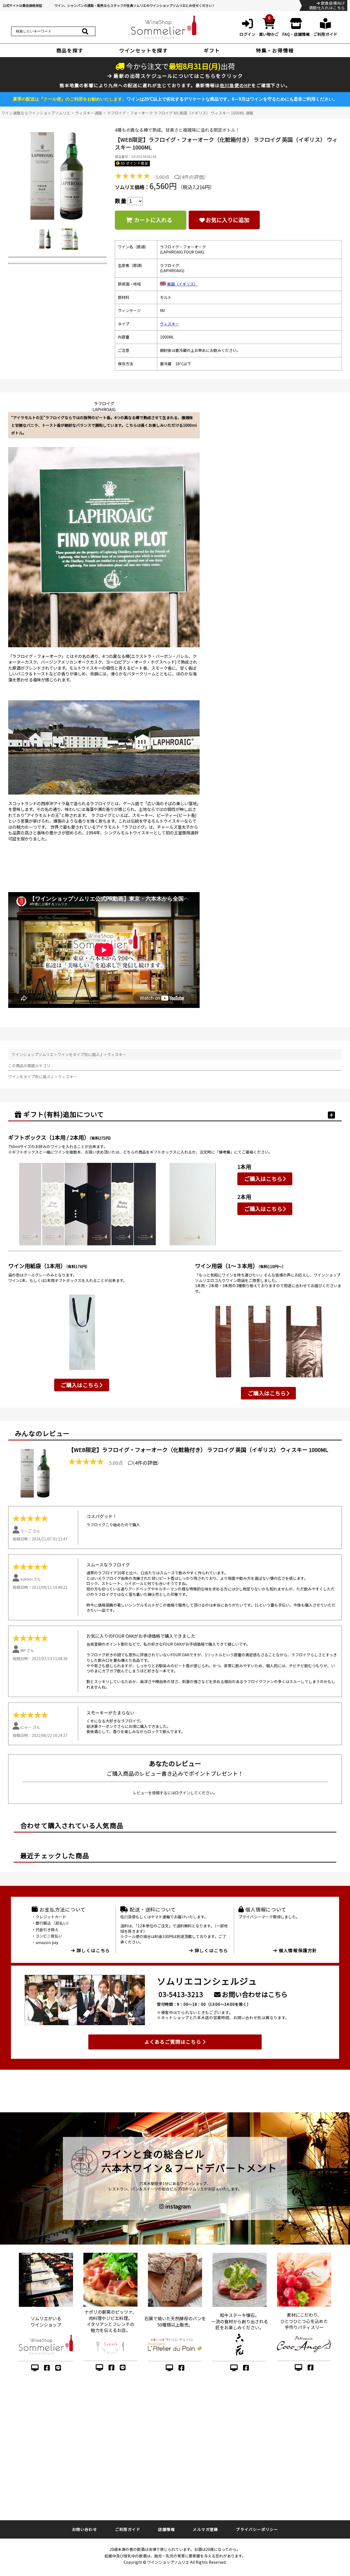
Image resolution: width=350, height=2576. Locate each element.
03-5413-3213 (181, 1994)
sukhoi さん (31, 1579)
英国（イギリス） (182, 284)
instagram (177, 2206)
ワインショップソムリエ (33, 1054)
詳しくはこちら (93, 1950)
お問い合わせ (84, 2529)
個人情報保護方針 (297, 1950)
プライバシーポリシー (257, 2529)
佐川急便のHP (236, 85)
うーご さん (30, 1531)
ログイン (183, 1793)
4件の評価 (192, 177)
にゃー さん (30, 1727)
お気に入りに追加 (227, 220)
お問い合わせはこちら (254, 1994)
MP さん (27, 1650)
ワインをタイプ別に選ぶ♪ (80, 1054)
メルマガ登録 (205, 2529)
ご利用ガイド (128, 2529)
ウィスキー (170, 324)
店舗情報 (167, 2529)
